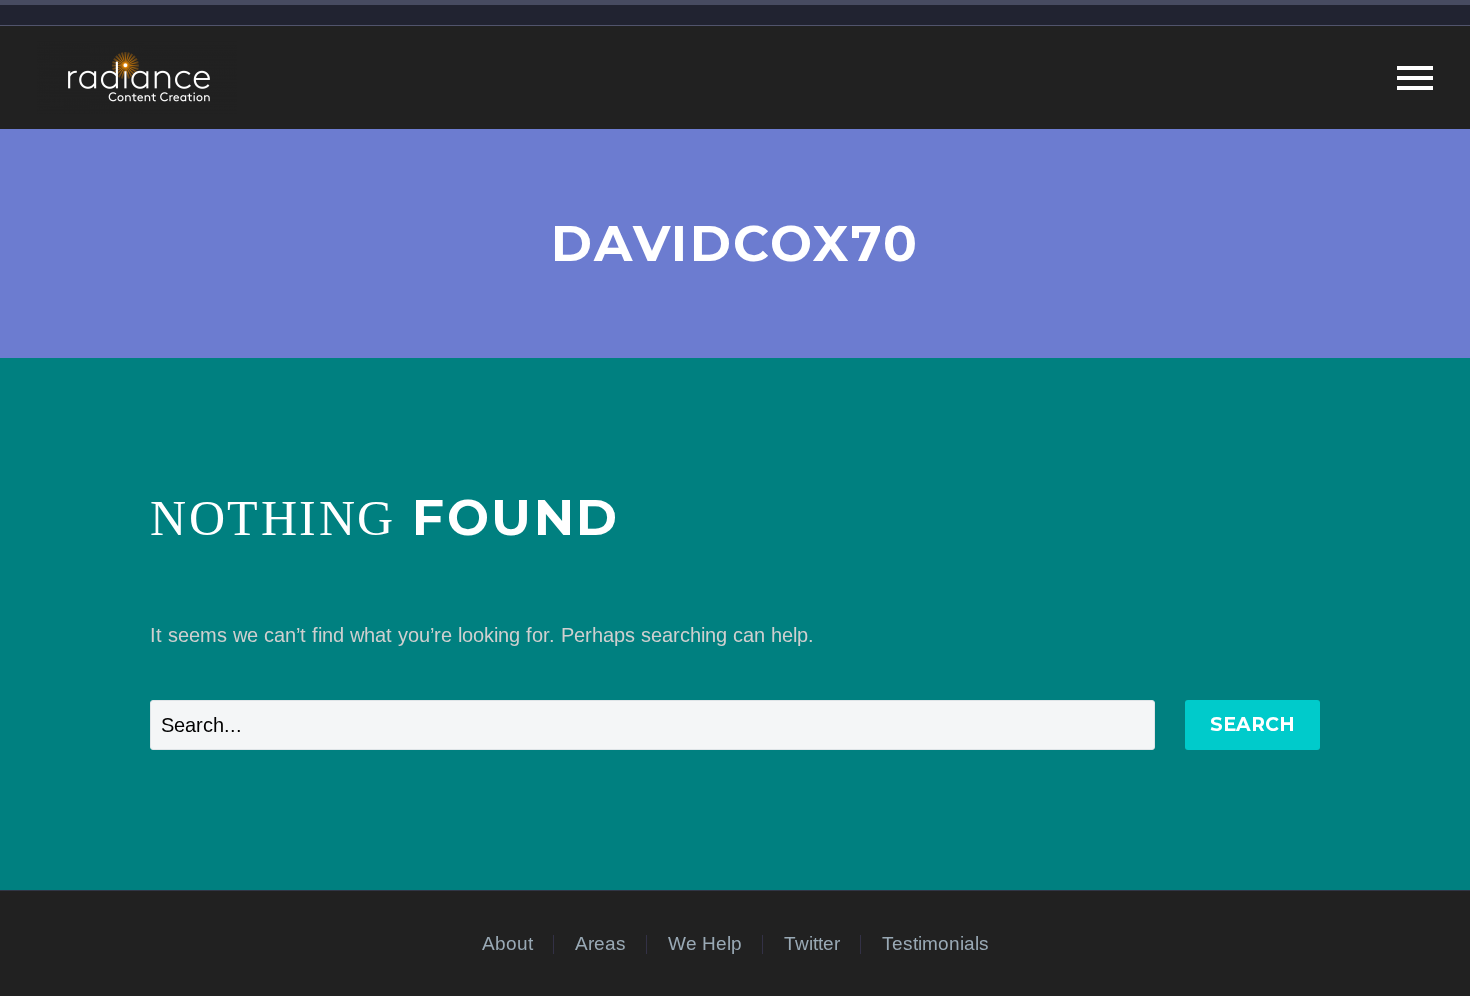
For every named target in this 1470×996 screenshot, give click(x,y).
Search (1252, 724)
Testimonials (935, 944)
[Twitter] (1314, 945)
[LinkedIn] (1288, 945)
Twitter (812, 944)
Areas (600, 944)
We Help (705, 944)
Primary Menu (1415, 78)
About (507, 944)
